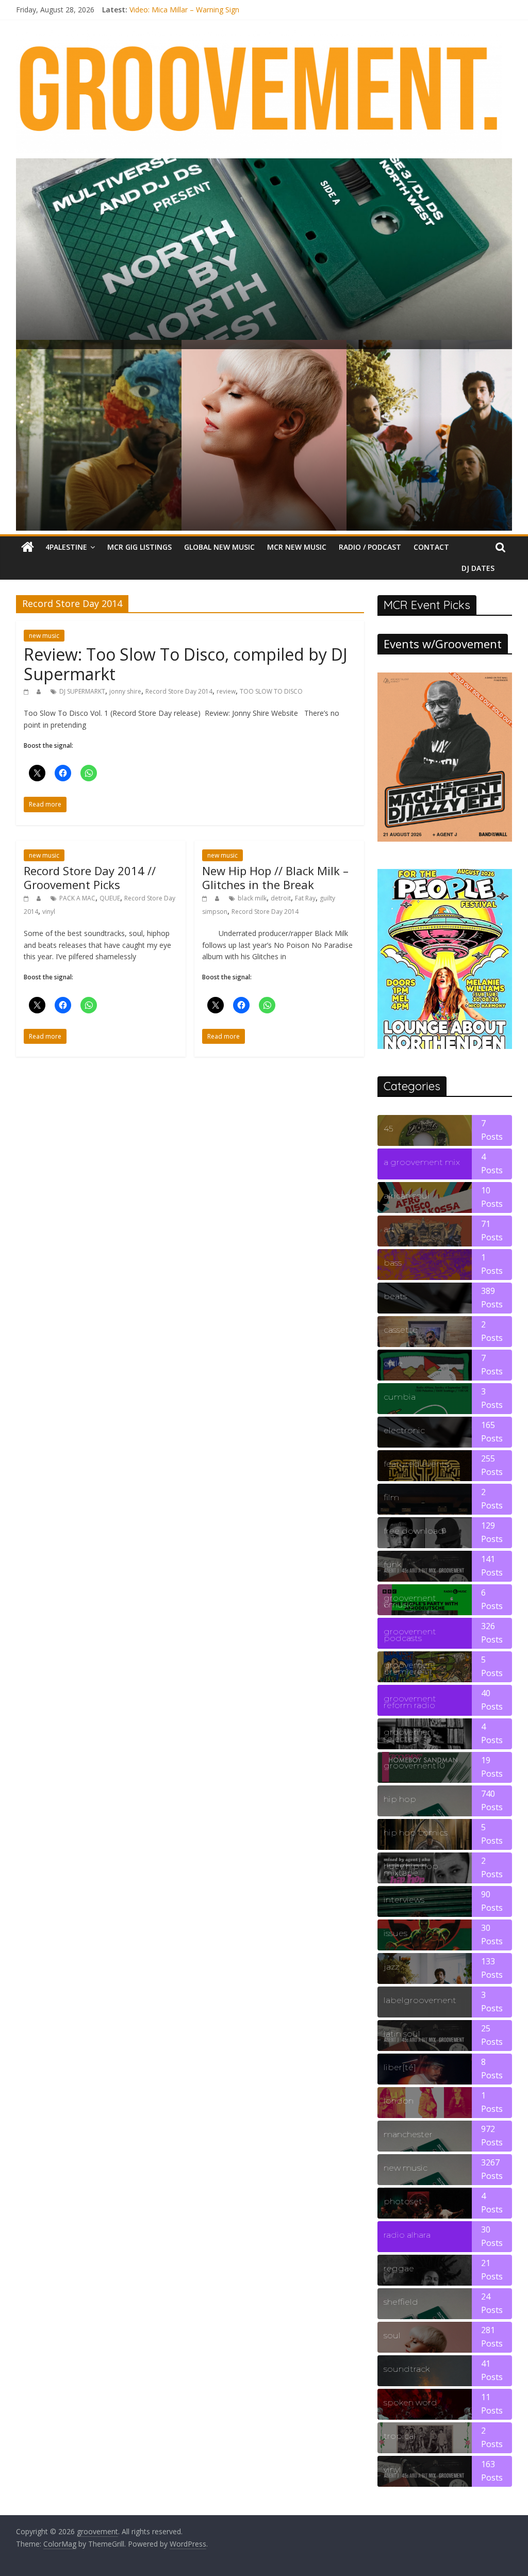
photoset (403, 2201)
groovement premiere (410, 1668)
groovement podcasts (410, 1635)
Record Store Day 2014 (179, 691)
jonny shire (125, 691)
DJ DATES (478, 568)
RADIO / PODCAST (370, 547)
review (226, 691)
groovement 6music (410, 1601)
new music (44, 636)
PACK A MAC (77, 898)
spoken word (410, 2402)
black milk (252, 898)
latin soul (402, 2034)
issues (395, 1933)
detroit (281, 898)
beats (395, 1296)
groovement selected (410, 1735)
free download (414, 1531)
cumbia (400, 1397)
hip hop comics (416, 1833)
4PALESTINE (66, 547)
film (391, 1497)
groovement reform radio (410, 1702)
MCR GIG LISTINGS (139, 547)
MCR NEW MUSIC (297, 547)
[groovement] (28, 547)
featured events (416, 1464)
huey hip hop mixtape (411, 1869)
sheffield (401, 2302)
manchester (408, 2134)
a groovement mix (422, 1162)
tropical (400, 2436)
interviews (404, 1900)
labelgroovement (420, 2000)
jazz (391, 1967)
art (389, 1229)
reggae (399, 2268)
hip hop (400, 1799)
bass (393, 1263)
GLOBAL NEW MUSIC (219, 547)
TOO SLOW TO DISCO (271, 691)
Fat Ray (305, 898)
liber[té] (400, 2067)
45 (388, 1129)
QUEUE (110, 898)
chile (393, 1363)
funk (392, 1564)
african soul (407, 1196)
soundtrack (407, 2369)
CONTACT (431, 547)
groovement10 (414, 1766)
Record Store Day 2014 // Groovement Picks (90, 877)
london (399, 2101)
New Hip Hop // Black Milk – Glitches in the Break (275, 877)
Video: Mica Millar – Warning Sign (184, 10)
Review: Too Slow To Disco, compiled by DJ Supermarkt (186, 664)
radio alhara (407, 2235)
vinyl (49, 912)
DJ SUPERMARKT (82, 691)
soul (392, 2335)
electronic (404, 1430)
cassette (401, 1330)
